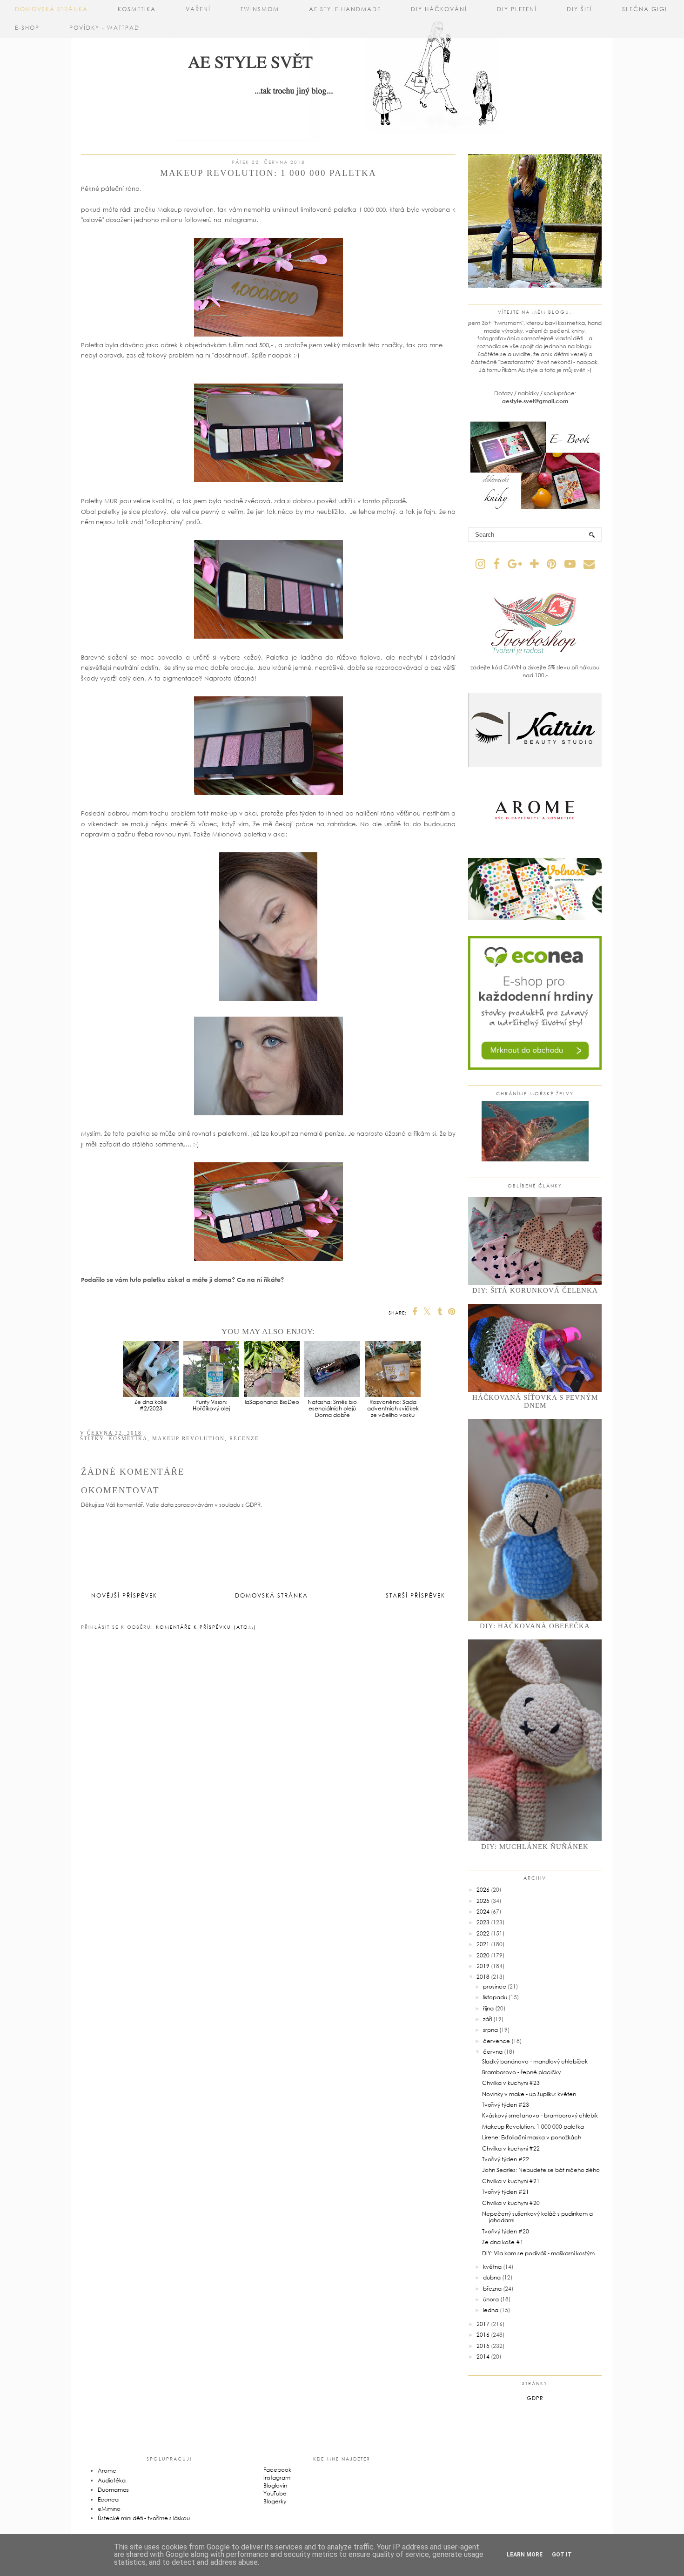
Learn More (525, 2555)
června (493, 2052)
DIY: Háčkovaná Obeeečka (535, 1626)
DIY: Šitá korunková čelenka (535, 1290)
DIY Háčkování (439, 9)
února (491, 2299)
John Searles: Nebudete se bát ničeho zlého (541, 2170)
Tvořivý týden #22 (506, 2159)
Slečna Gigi (645, 9)
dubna (492, 2277)
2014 (483, 2357)
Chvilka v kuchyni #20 (511, 2203)
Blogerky (275, 2501)
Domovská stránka (51, 9)
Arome (107, 2471)
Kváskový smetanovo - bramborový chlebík (540, 2115)
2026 (483, 1890)
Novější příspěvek (124, 1595)
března (492, 2289)
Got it (562, 2555)
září (487, 2019)
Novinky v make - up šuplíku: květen (529, 2094)
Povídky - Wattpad (104, 28)
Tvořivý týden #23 (506, 2105)
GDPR (535, 2398)
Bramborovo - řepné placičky (521, 2072)
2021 (483, 1944)
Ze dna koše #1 (503, 2242)
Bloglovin (275, 2485)
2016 (483, 2335)
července (496, 2041)
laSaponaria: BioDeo (272, 1402)
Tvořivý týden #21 (506, 2192)
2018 (483, 1977)
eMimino (109, 2509)
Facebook (277, 2470)
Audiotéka (112, 2480)
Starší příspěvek (416, 1595)
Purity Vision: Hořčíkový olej (211, 1405)
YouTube (275, 2493)
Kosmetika (137, 9)
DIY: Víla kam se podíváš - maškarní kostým (538, 2253)
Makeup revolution (188, 1438)
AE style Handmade (345, 9)
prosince (495, 1986)
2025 (483, 1901)
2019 (483, 1966)
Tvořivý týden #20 (506, 2231)
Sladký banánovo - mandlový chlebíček (535, 2061)
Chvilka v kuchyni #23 (511, 2083)
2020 (483, 1955)
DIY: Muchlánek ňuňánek (535, 1847)
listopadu (495, 1997)
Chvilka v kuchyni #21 (511, 2181)
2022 (483, 1933)
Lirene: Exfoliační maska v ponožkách (532, 2137)
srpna (490, 2030)
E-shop (27, 28)
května (492, 2267)
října (488, 2008)
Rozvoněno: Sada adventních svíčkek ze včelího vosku (393, 1408)
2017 (483, 2324)
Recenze (244, 1438)
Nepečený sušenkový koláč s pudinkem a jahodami (537, 2217)
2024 (483, 1912)
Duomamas (113, 2490)
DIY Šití (580, 9)
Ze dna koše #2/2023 (151, 1405)
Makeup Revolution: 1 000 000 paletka (533, 2127)
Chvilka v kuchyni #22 (511, 2148)
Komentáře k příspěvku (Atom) (206, 1627)
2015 (483, 2346)
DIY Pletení (517, 9)
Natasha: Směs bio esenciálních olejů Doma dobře (332, 1408)
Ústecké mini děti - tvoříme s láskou (144, 2518)
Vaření (198, 9)
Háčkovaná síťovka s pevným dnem (535, 1401)
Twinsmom (260, 9)
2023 (483, 1922)
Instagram (277, 2478)
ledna (491, 2310)
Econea (108, 2499)
